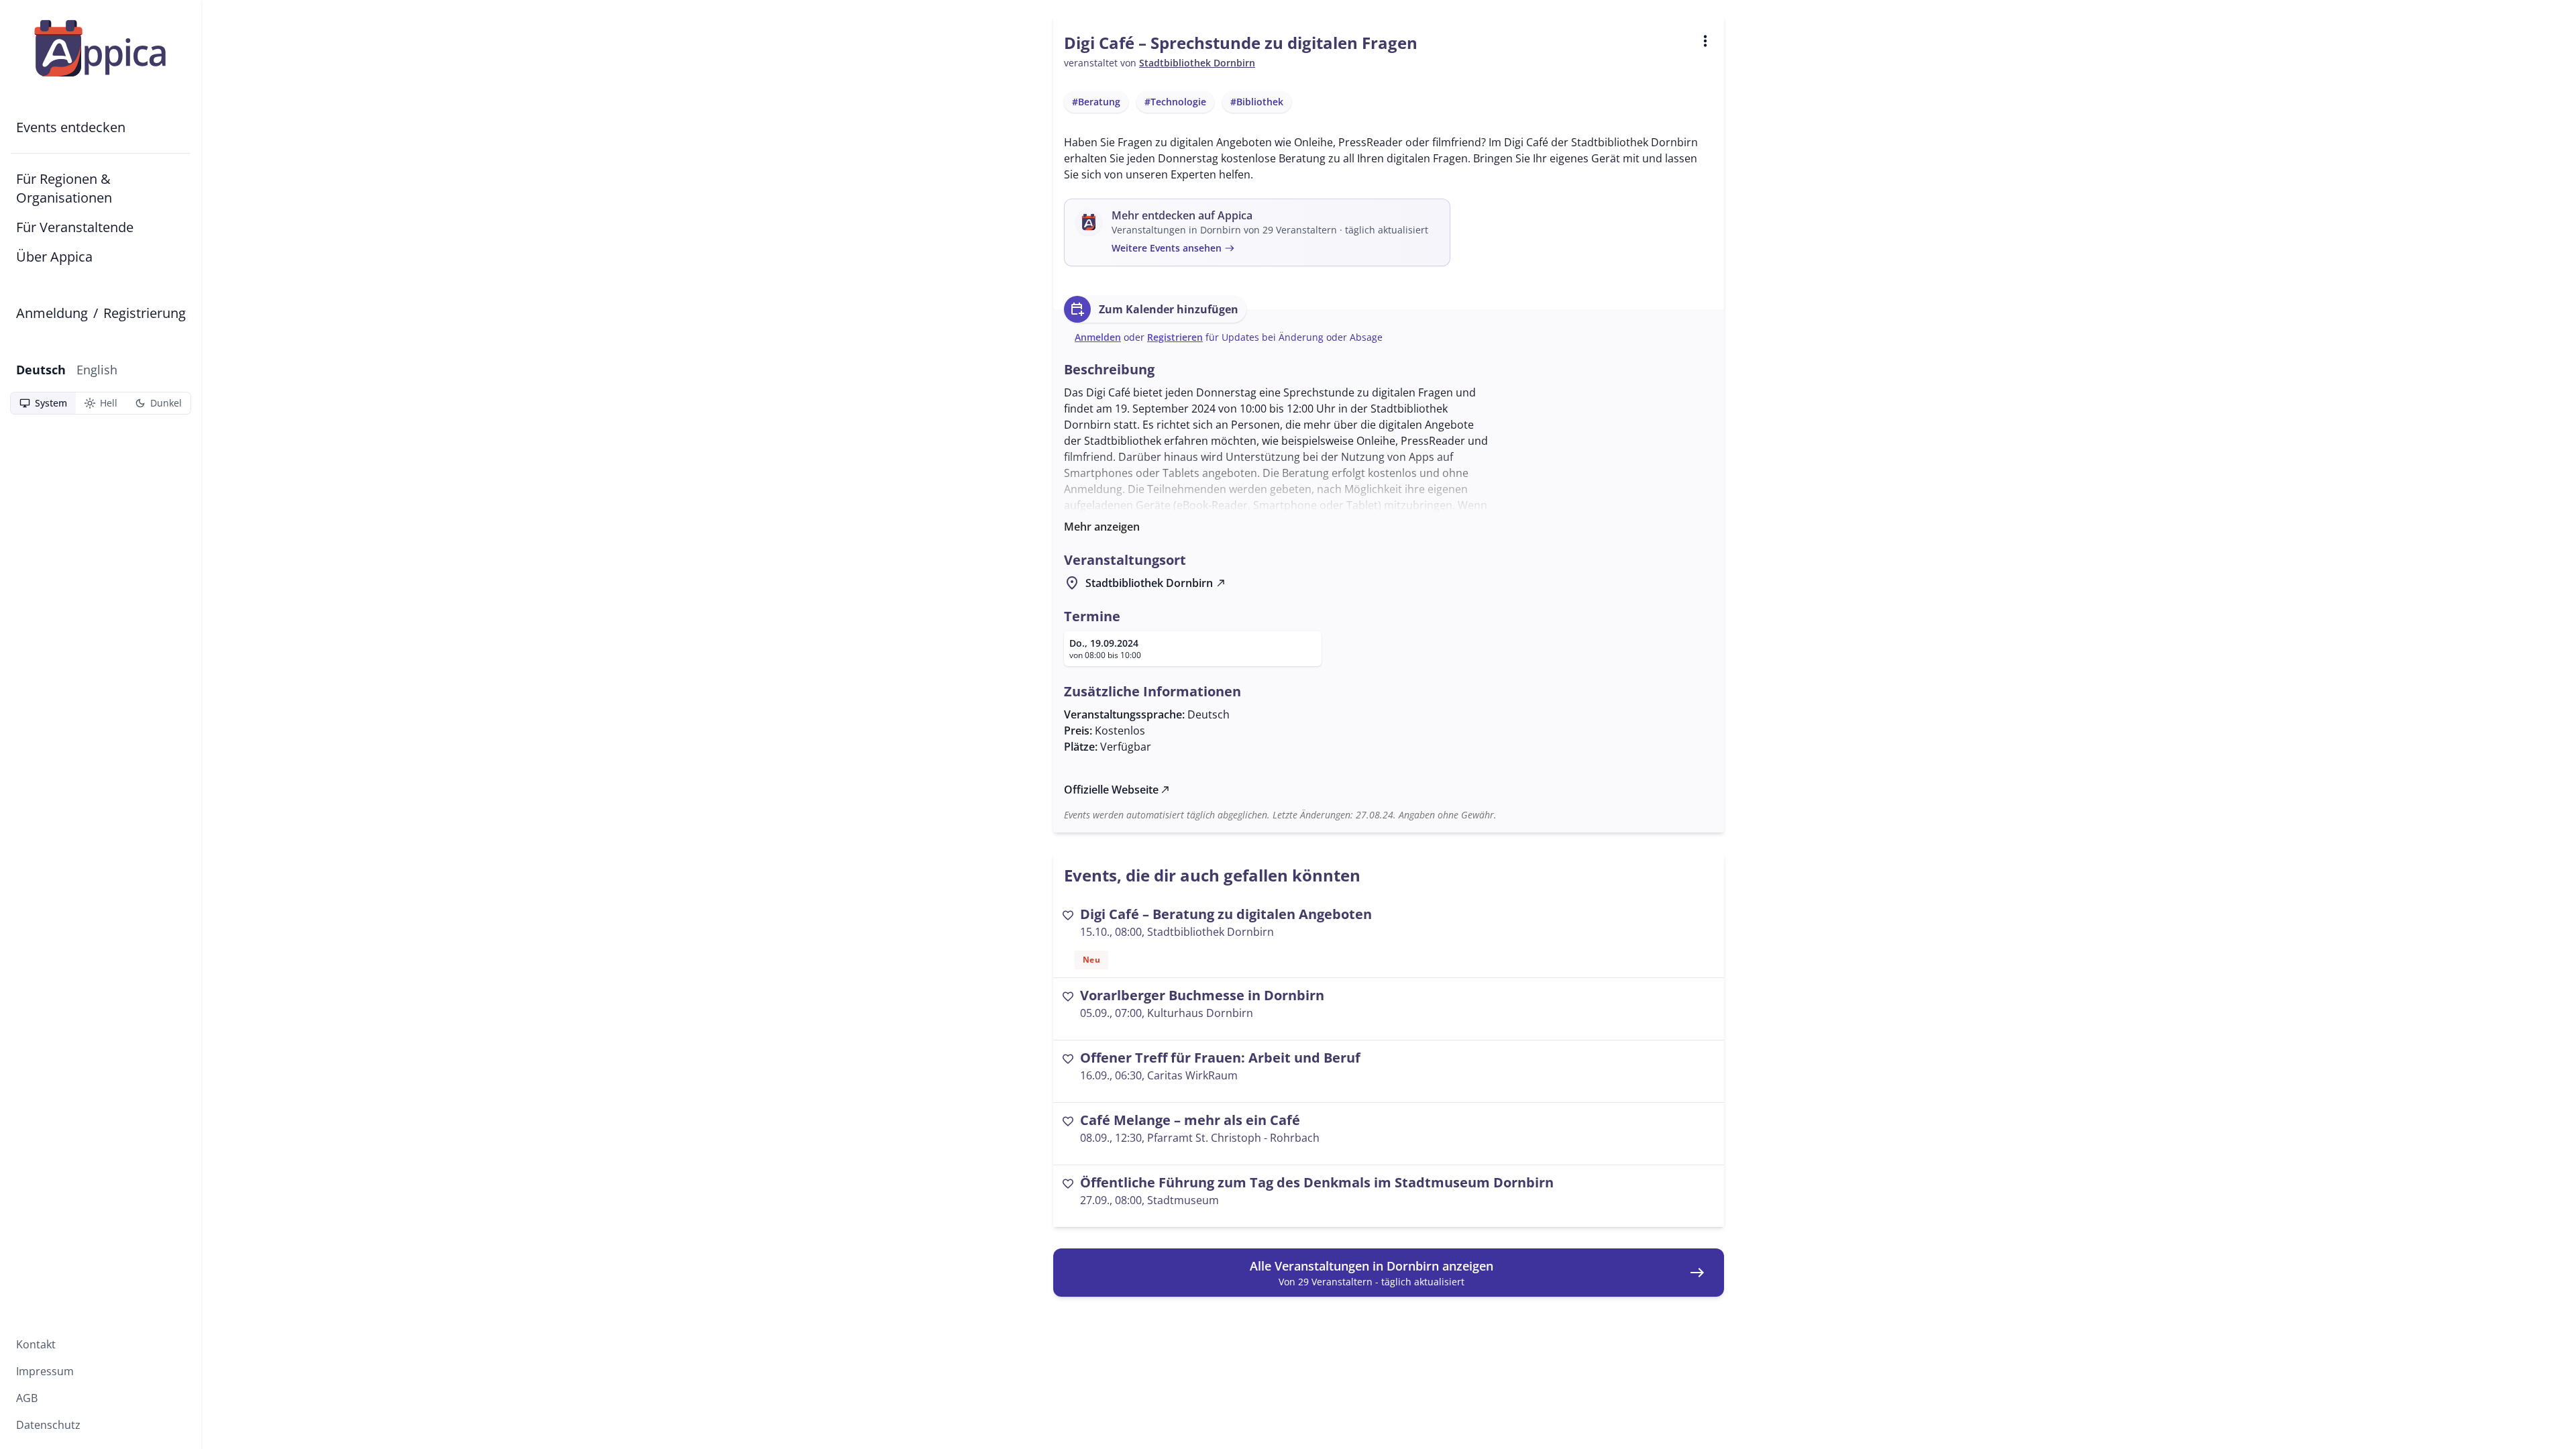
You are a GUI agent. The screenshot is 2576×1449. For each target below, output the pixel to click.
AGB (27, 1398)
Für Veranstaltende (75, 227)
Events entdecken (71, 127)
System (43, 403)
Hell (101, 403)
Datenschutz (48, 1425)
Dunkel (158, 403)
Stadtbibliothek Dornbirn (1197, 63)
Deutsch (41, 370)
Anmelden (1098, 337)
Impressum (45, 1371)
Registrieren (1175, 337)
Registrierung (145, 313)
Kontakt (36, 1344)
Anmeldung (52, 313)
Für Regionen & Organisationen (64, 188)
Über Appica (54, 257)
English (97, 370)
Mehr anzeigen (1102, 527)
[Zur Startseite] (101, 48)
